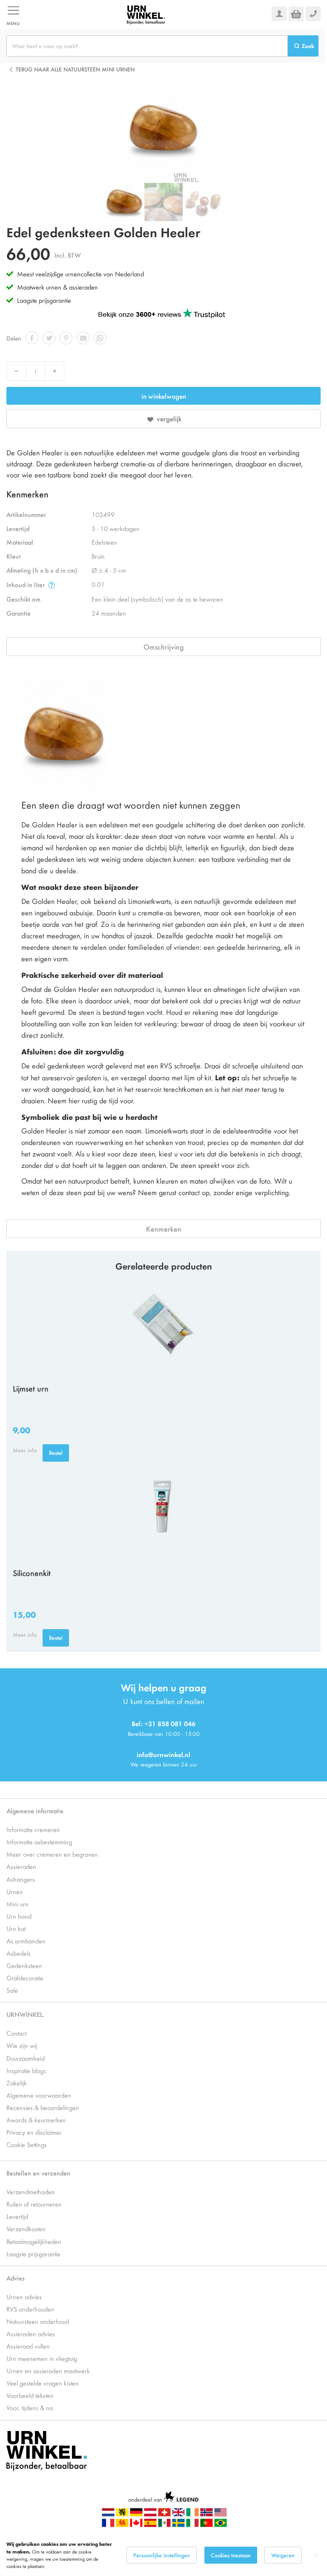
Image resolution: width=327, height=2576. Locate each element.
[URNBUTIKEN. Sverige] (178, 2525)
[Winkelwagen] (296, 14)
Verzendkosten (26, 2228)
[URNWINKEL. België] (122, 2514)
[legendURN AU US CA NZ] (221, 2514)
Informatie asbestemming (39, 1842)
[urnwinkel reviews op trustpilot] (161, 314)
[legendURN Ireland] (192, 2514)
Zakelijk (17, 2083)
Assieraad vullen (28, 2346)
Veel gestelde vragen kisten (43, 2383)
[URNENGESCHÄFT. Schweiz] (164, 2514)
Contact (16, 2033)
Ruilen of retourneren (34, 2204)
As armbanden (26, 1941)
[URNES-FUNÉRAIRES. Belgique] (122, 2525)
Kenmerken (164, 1229)
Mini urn (17, 1904)
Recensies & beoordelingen (43, 2107)
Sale (12, 1990)
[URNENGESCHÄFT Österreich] (150, 2514)
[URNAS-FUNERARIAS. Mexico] (164, 2525)
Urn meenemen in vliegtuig (42, 2358)
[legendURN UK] (178, 2514)
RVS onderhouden (30, 2309)
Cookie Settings (27, 2144)
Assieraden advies (31, 2333)
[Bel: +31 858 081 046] (313, 14)
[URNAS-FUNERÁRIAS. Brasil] (221, 2525)
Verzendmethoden (31, 2191)
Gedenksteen (24, 1965)
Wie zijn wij (22, 2045)
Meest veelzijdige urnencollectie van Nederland (80, 274)
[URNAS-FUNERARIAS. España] (150, 2525)
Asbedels (19, 1953)
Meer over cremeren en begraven (52, 1854)
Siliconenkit (32, 1573)
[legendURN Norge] (207, 2514)
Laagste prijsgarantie (44, 300)
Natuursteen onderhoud (38, 2321)
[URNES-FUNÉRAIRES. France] (108, 2525)
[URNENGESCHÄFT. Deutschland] (136, 2514)
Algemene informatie (35, 1811)
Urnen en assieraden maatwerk (48, 2370)
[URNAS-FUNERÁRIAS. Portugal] (207, 2525)
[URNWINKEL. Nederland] (146, 14)
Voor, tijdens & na (30, 2407)
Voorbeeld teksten (30, 2395)
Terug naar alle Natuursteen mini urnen (75, 69)
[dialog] (163, 2555)
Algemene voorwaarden (39, 2095)
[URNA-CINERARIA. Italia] (192, 2525)
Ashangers (21, 1879)
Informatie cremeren (33, 1829)
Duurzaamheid (26, 2058)
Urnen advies (24, 2296)
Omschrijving (164, 647)
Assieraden (21, 1866)
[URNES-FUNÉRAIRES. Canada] (136, 2525)
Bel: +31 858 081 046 (163, 1723)
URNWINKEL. (25, 2014)
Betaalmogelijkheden (34, 2241)
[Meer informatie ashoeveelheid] (52, 585)
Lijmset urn (31, 1388)
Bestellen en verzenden (38, 2173)
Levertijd (17, 2216)
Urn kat (16, 1928)
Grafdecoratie (25, 1978)
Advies (16, 2278)
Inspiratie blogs (26, 2070)
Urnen (15, 1891)
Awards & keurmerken (36, 2120)
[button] (164, 202)
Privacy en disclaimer (34, 2132)
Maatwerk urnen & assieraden (57, 287)
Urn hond (19, 1916)
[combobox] (147, 46)
